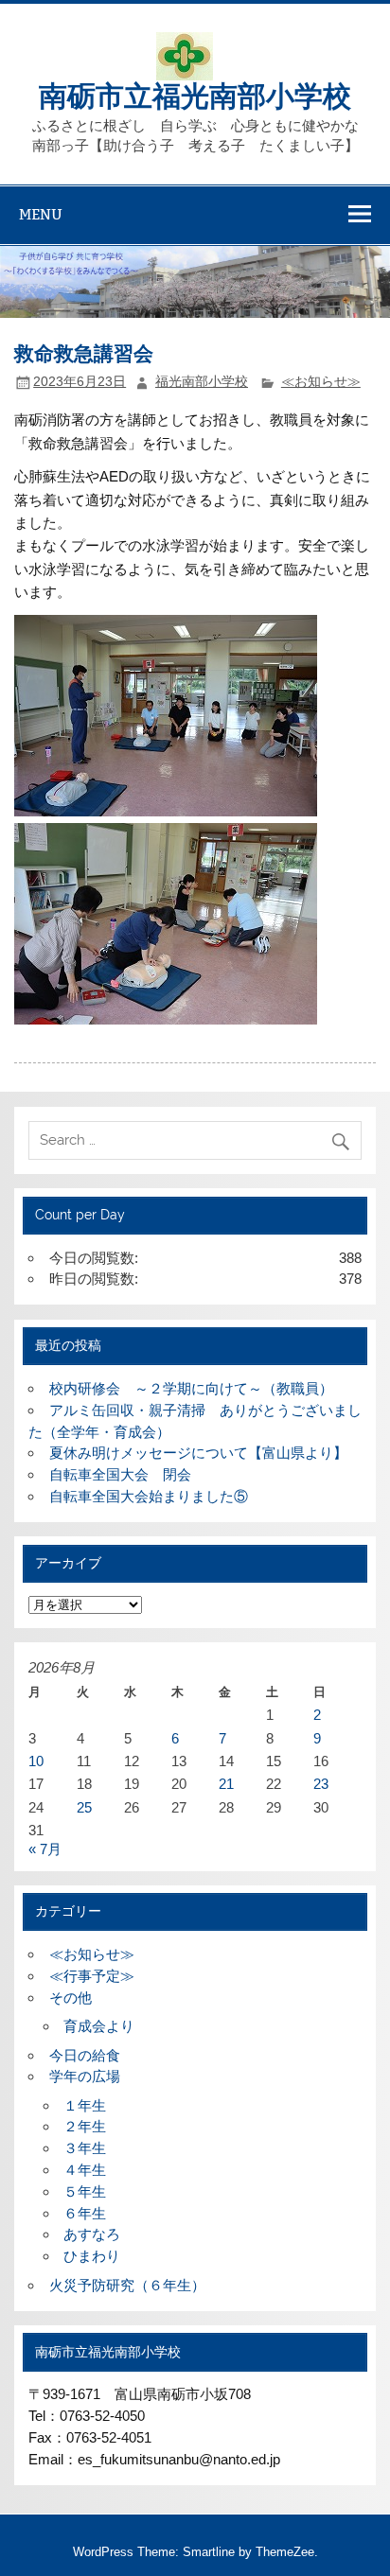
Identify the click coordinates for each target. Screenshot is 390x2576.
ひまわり (92, 2256)
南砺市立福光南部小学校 (195, 94)
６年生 (85, 2213)
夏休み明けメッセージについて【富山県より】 (198, 1453)
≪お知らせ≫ (321, 382)
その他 (71, 1998)
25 (84, 1807)
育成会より (99, 2026)
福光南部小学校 (202, 382)
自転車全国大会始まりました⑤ (149, 1496)
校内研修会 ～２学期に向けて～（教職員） (191, 1388)
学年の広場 (85, 2076)
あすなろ (92, 2234)
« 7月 (45, 1849)
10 (36, 1761)
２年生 (85, 2126)
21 (226, 1784)
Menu (41, 214)
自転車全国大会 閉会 (120, 1474)
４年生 (85, 2170)
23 (321, 1784)
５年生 (85, 2191)
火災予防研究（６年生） (127, 2285)
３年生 (85, 2148)
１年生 (85, 2105)
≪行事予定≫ (92, 1976)
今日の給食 (85, 2055)
